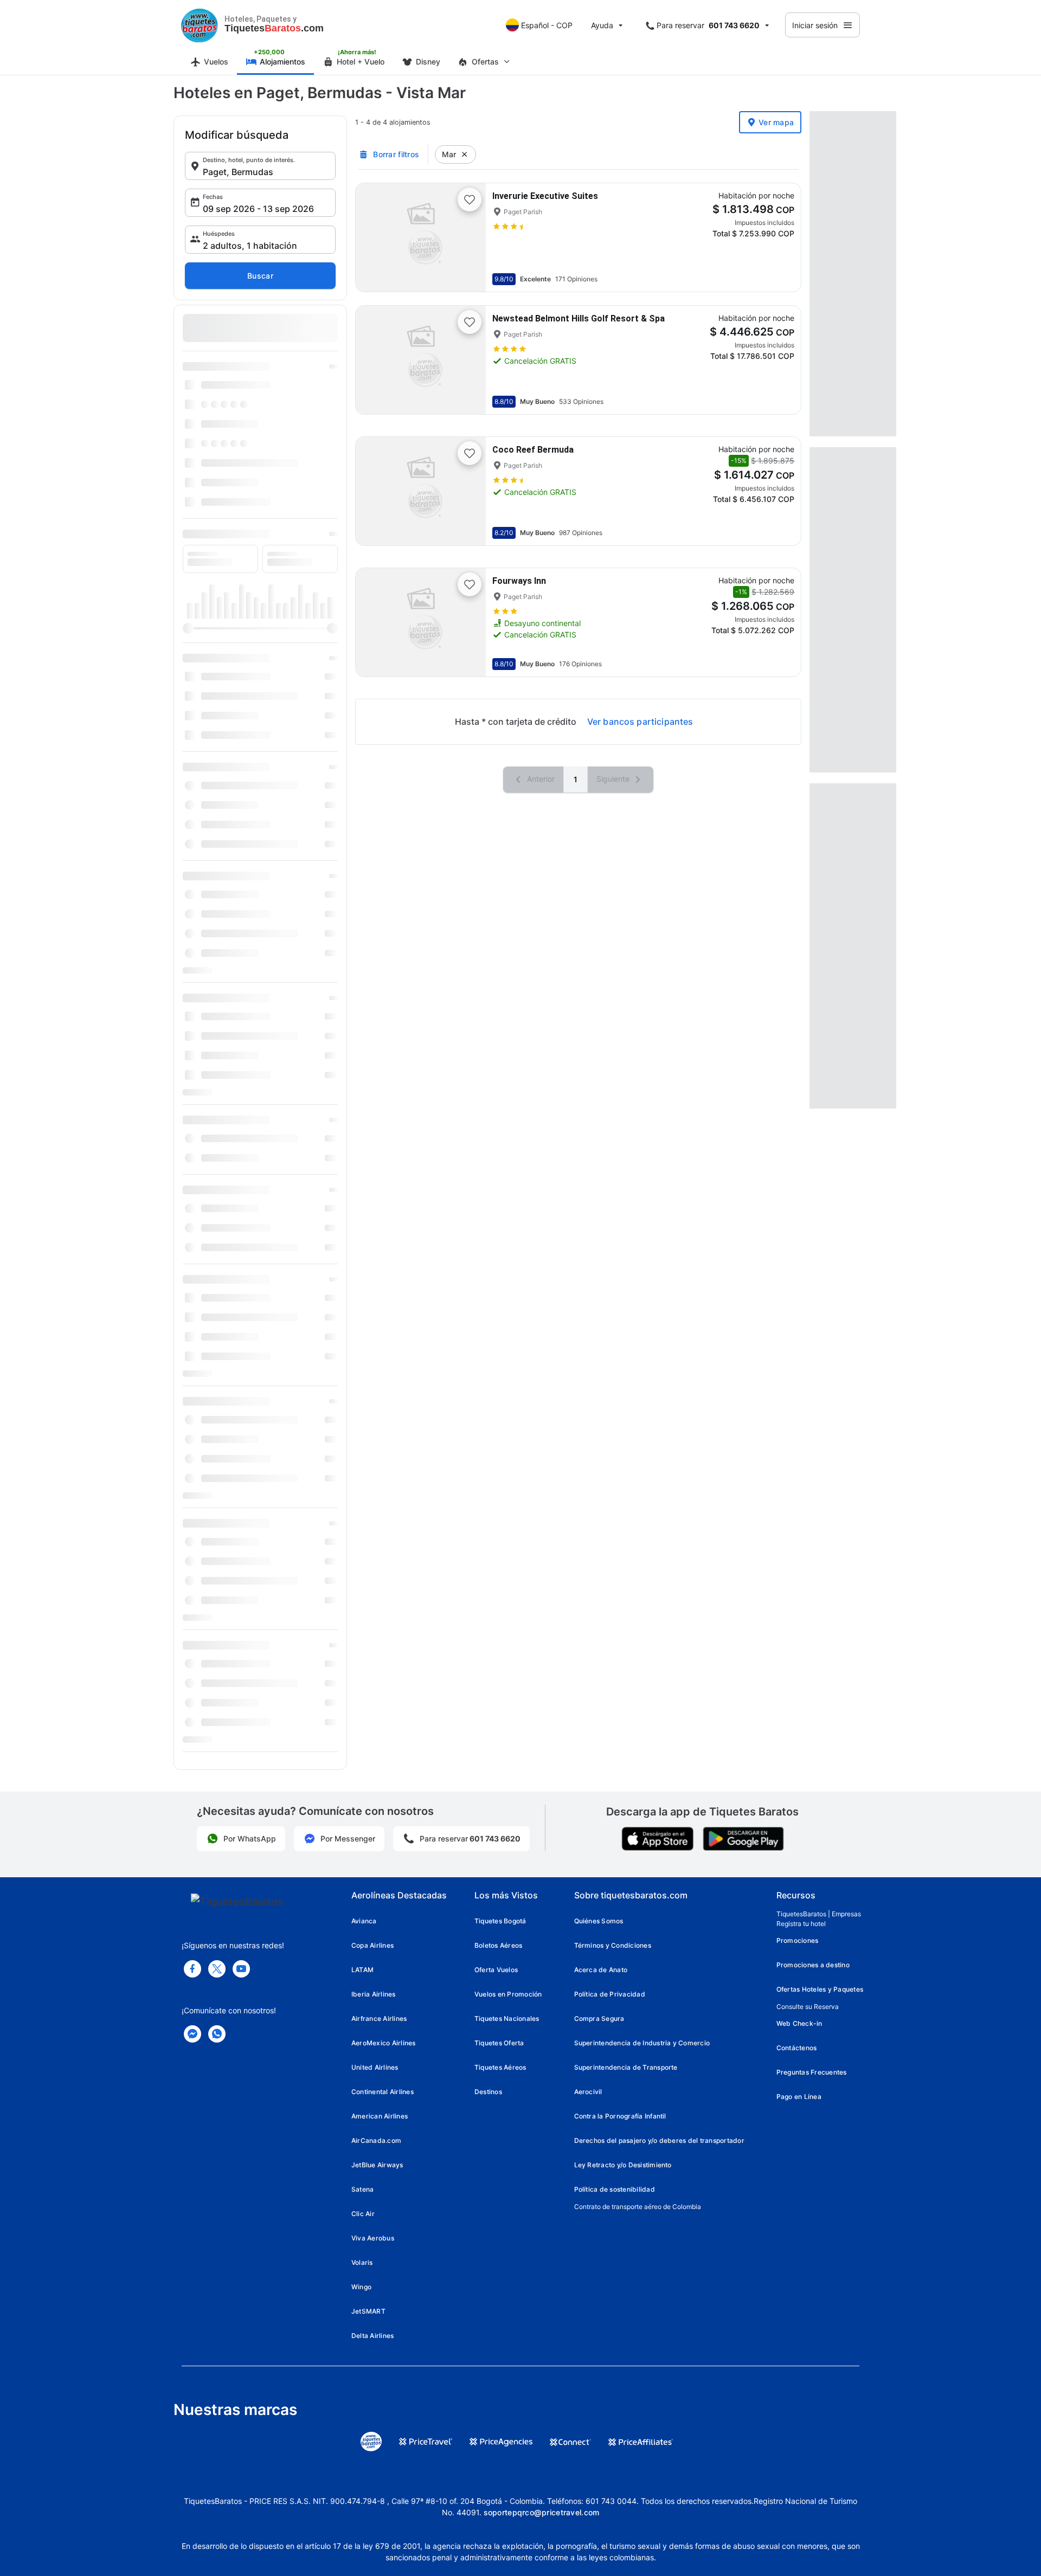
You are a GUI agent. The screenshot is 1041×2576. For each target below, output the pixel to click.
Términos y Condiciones (613, 1945)
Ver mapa (776, 122)
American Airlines (380, 2116)
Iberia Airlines (374, 1994)
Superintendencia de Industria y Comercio (642, 2043)
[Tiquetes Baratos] (200, 25)
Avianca (364, 1921)
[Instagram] (241, 1969)
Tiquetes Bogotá (500, 1921)
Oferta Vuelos (496, 1970)
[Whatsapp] (217, 2034)
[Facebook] (192, 1969)
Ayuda (602, 25)
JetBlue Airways (377, 2165)
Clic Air (363, 2214)
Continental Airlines (383, 2092)
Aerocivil (588, 2092)
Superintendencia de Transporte (626, 2067)
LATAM (362, 1970)
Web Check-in (799, 2023)
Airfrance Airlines (379, 2018)
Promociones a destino (813, 1965)
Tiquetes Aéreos (500, 2067)
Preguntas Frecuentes (812, 2072)
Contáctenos (797, 2048)
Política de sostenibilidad (615, 2189)
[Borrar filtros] (465, 154)
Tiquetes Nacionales (507, 2018)
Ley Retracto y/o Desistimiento (623, 2165)
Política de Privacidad (610, 1994)
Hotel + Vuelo (361, 62)
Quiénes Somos (599, 1921)
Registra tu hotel (801, 1924)
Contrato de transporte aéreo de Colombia (638, 2207)
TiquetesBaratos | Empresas (819, 1914)
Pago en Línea (799, 2097)
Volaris (362, 2262)
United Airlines (375, 2067)
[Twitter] (217, 1969)
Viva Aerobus (373, 2238)
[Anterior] (373, 237)
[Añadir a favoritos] (470, 199)
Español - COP (547, 25)
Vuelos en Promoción (508, 1994)
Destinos (488, 2092)
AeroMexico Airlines (384, 2043)
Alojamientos (282, 62)
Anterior (540, 779)
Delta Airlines (372, 2336)
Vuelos (216, 62)
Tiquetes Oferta (499, 2043)
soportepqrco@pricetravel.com (542, 2512)
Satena (362, 2189)
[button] (260, 166)
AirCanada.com (376, 2140)
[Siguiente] (468, 237)
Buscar (260, 276)
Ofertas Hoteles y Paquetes (820, 1989)
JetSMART (368, 2311)
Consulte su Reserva (808, 2007)
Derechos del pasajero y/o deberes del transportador (659, 2140)
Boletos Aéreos (498, 1945)
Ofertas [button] (485, 62)
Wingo (361, 2287)
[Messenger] (192, 2034)
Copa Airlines (372, 1945)
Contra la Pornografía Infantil (620, 2116)
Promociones (798, 1940)
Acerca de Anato (601, 1970)
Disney (428, 62)
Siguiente (614, 779)
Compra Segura (599, 2018)
